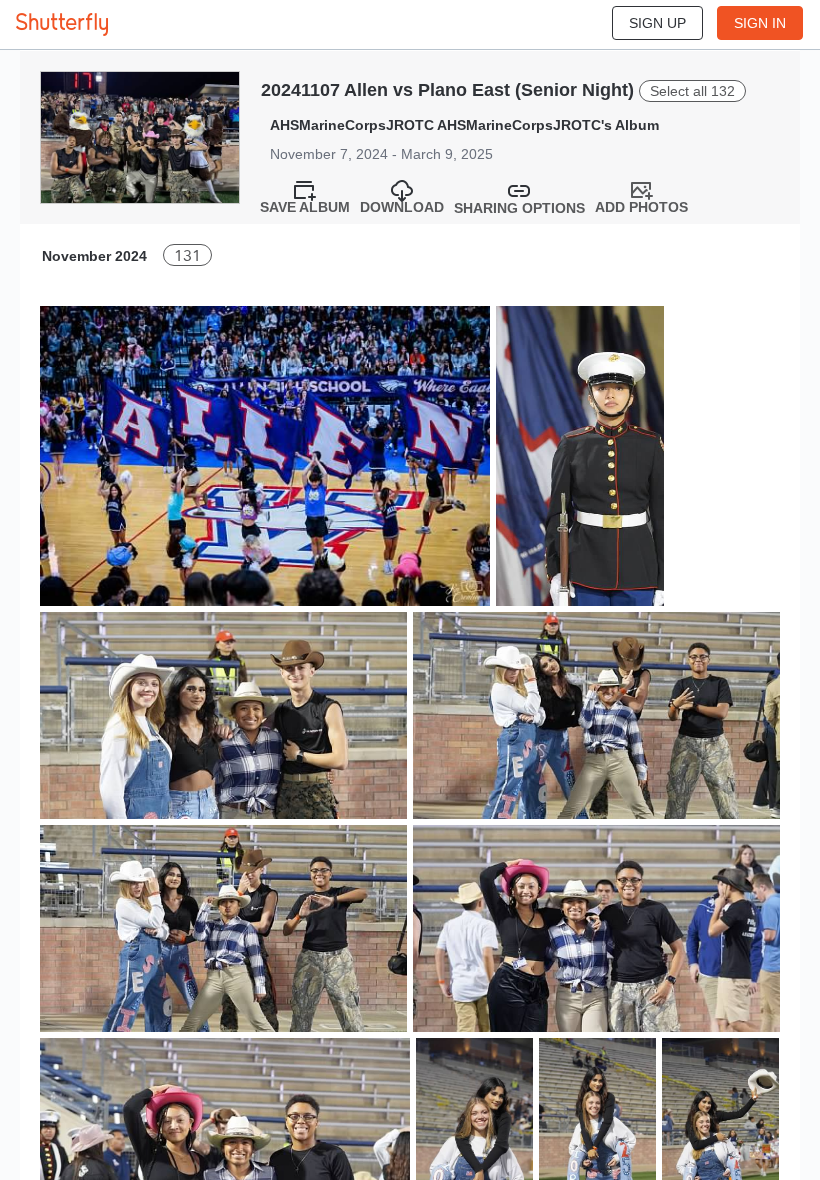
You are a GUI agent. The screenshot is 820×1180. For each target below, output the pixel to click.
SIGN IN (760, 23)
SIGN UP (657, 23)
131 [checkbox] (187, 255)
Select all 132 (692, 91)
